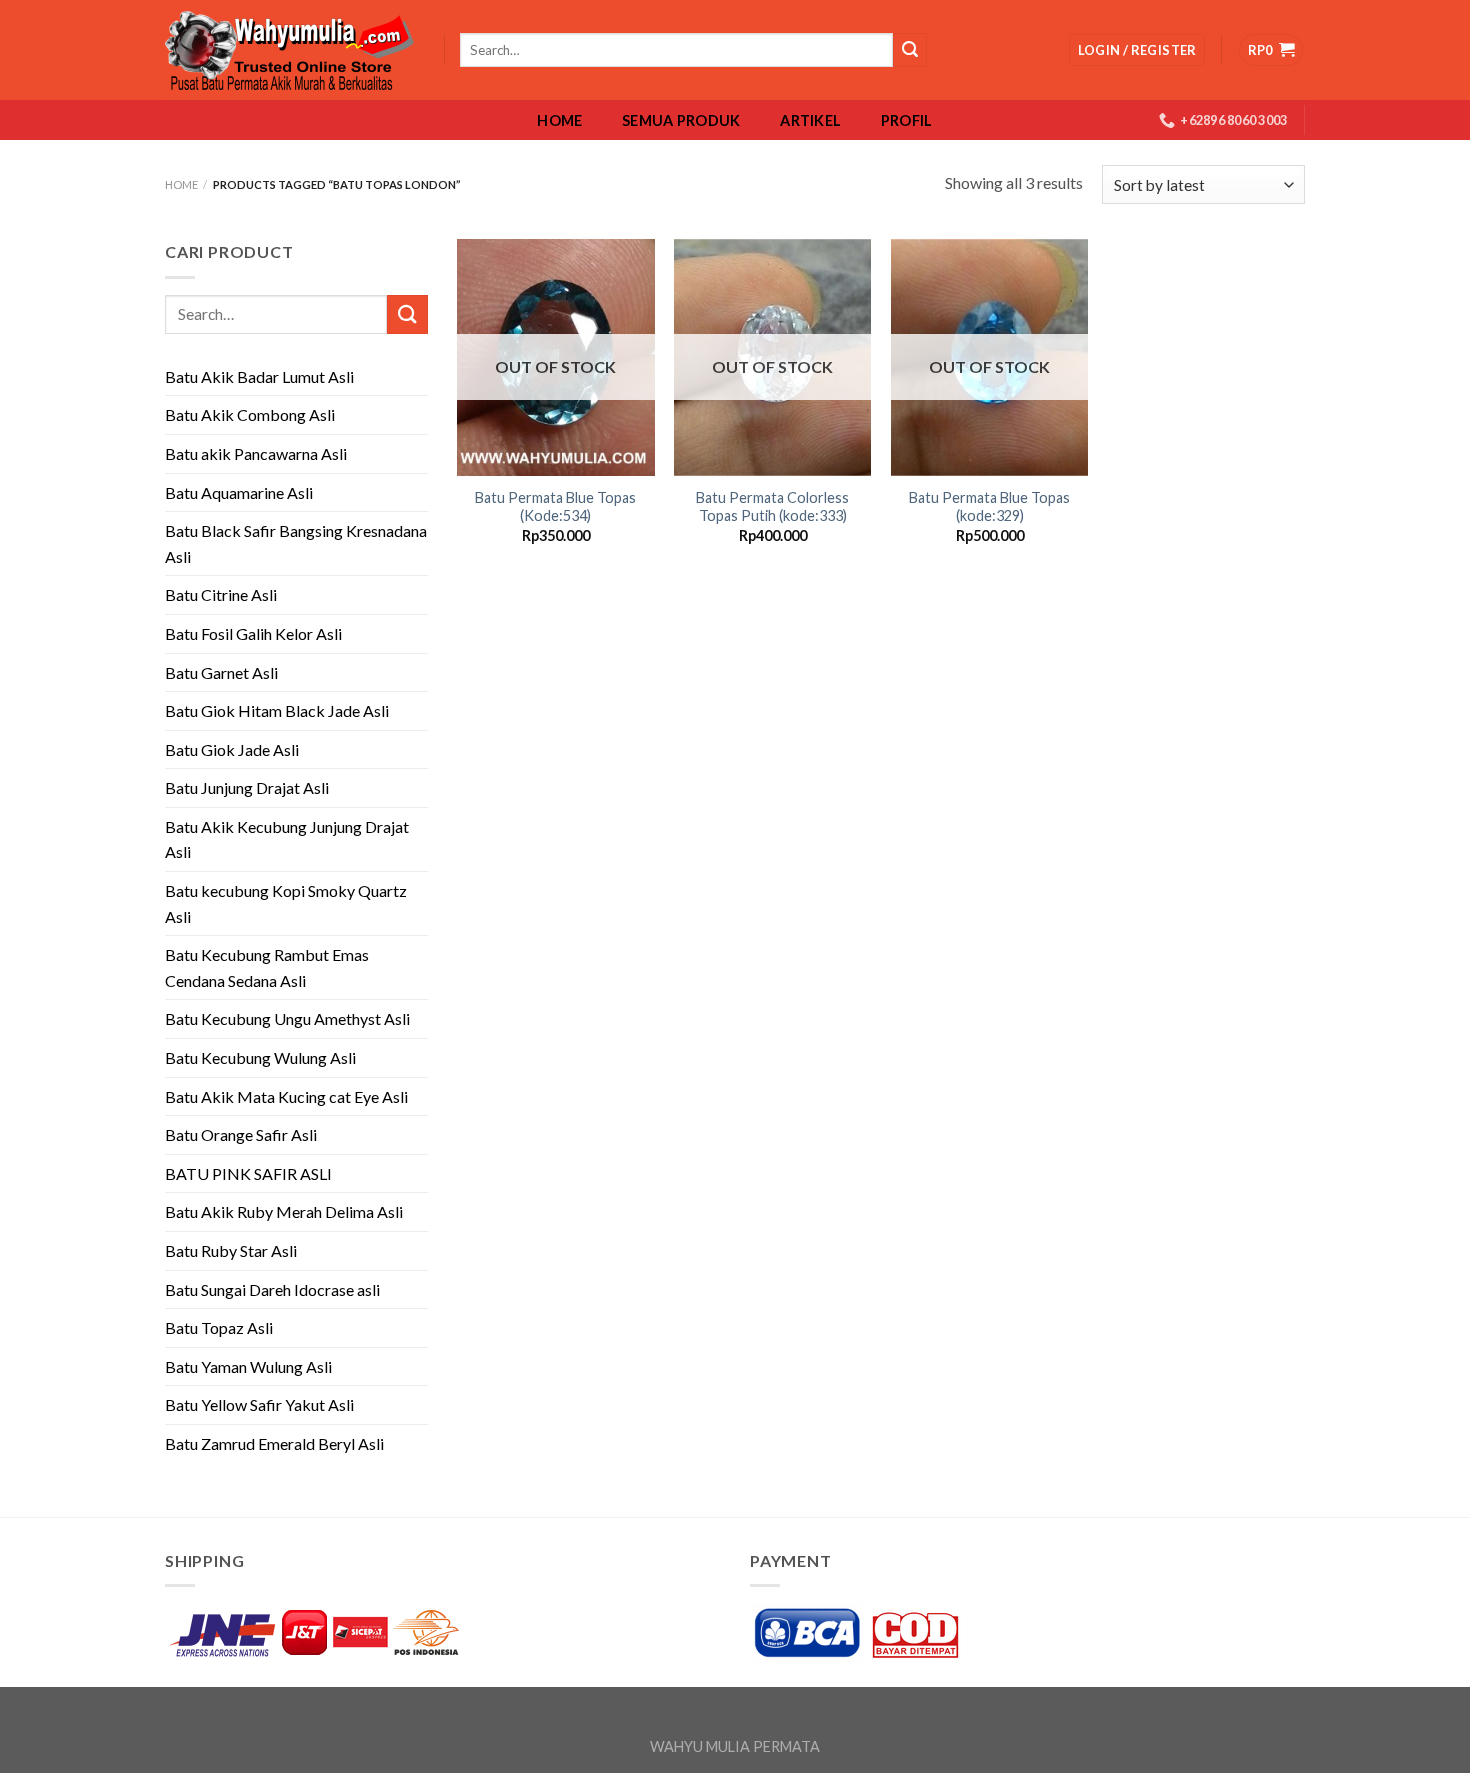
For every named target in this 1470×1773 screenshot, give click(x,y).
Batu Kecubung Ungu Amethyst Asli (287, 1018)
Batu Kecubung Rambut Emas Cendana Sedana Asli (267, 967)
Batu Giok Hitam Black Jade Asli (277, 710)
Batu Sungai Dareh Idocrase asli (272, 1289)
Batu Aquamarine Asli (239, 492)
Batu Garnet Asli (221, 672)
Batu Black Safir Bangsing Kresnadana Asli (296, 543)
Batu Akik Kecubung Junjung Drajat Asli (287, 839)
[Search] (910, 50)
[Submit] (407, 314)
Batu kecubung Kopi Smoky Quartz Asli (286, 903)
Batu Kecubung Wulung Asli (260, 1057)
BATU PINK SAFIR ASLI (250, 1173)
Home (559, 121)
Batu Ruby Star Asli (231, 1250)
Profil (907, 121)
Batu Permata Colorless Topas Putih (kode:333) (772, 507)
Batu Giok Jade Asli (232, 749)
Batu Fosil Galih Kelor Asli (253, 633)
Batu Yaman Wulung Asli (248, 1366)
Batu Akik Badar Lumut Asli (259, 376)
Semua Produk (681, 121)
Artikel (810, 121)
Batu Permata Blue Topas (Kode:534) (555, 507)
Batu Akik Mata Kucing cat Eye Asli (286, 1096)
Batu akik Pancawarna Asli (256, 453)
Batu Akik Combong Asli (250, 414)
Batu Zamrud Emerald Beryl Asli (274, 1443)
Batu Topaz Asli (219, 1327)
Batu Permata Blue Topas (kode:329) (989, 507)
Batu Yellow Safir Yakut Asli (259, 1404)
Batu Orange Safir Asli (241, 1134)
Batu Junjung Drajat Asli (247, 787)
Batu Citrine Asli (221, 594)
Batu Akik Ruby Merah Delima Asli (284, 1211)
